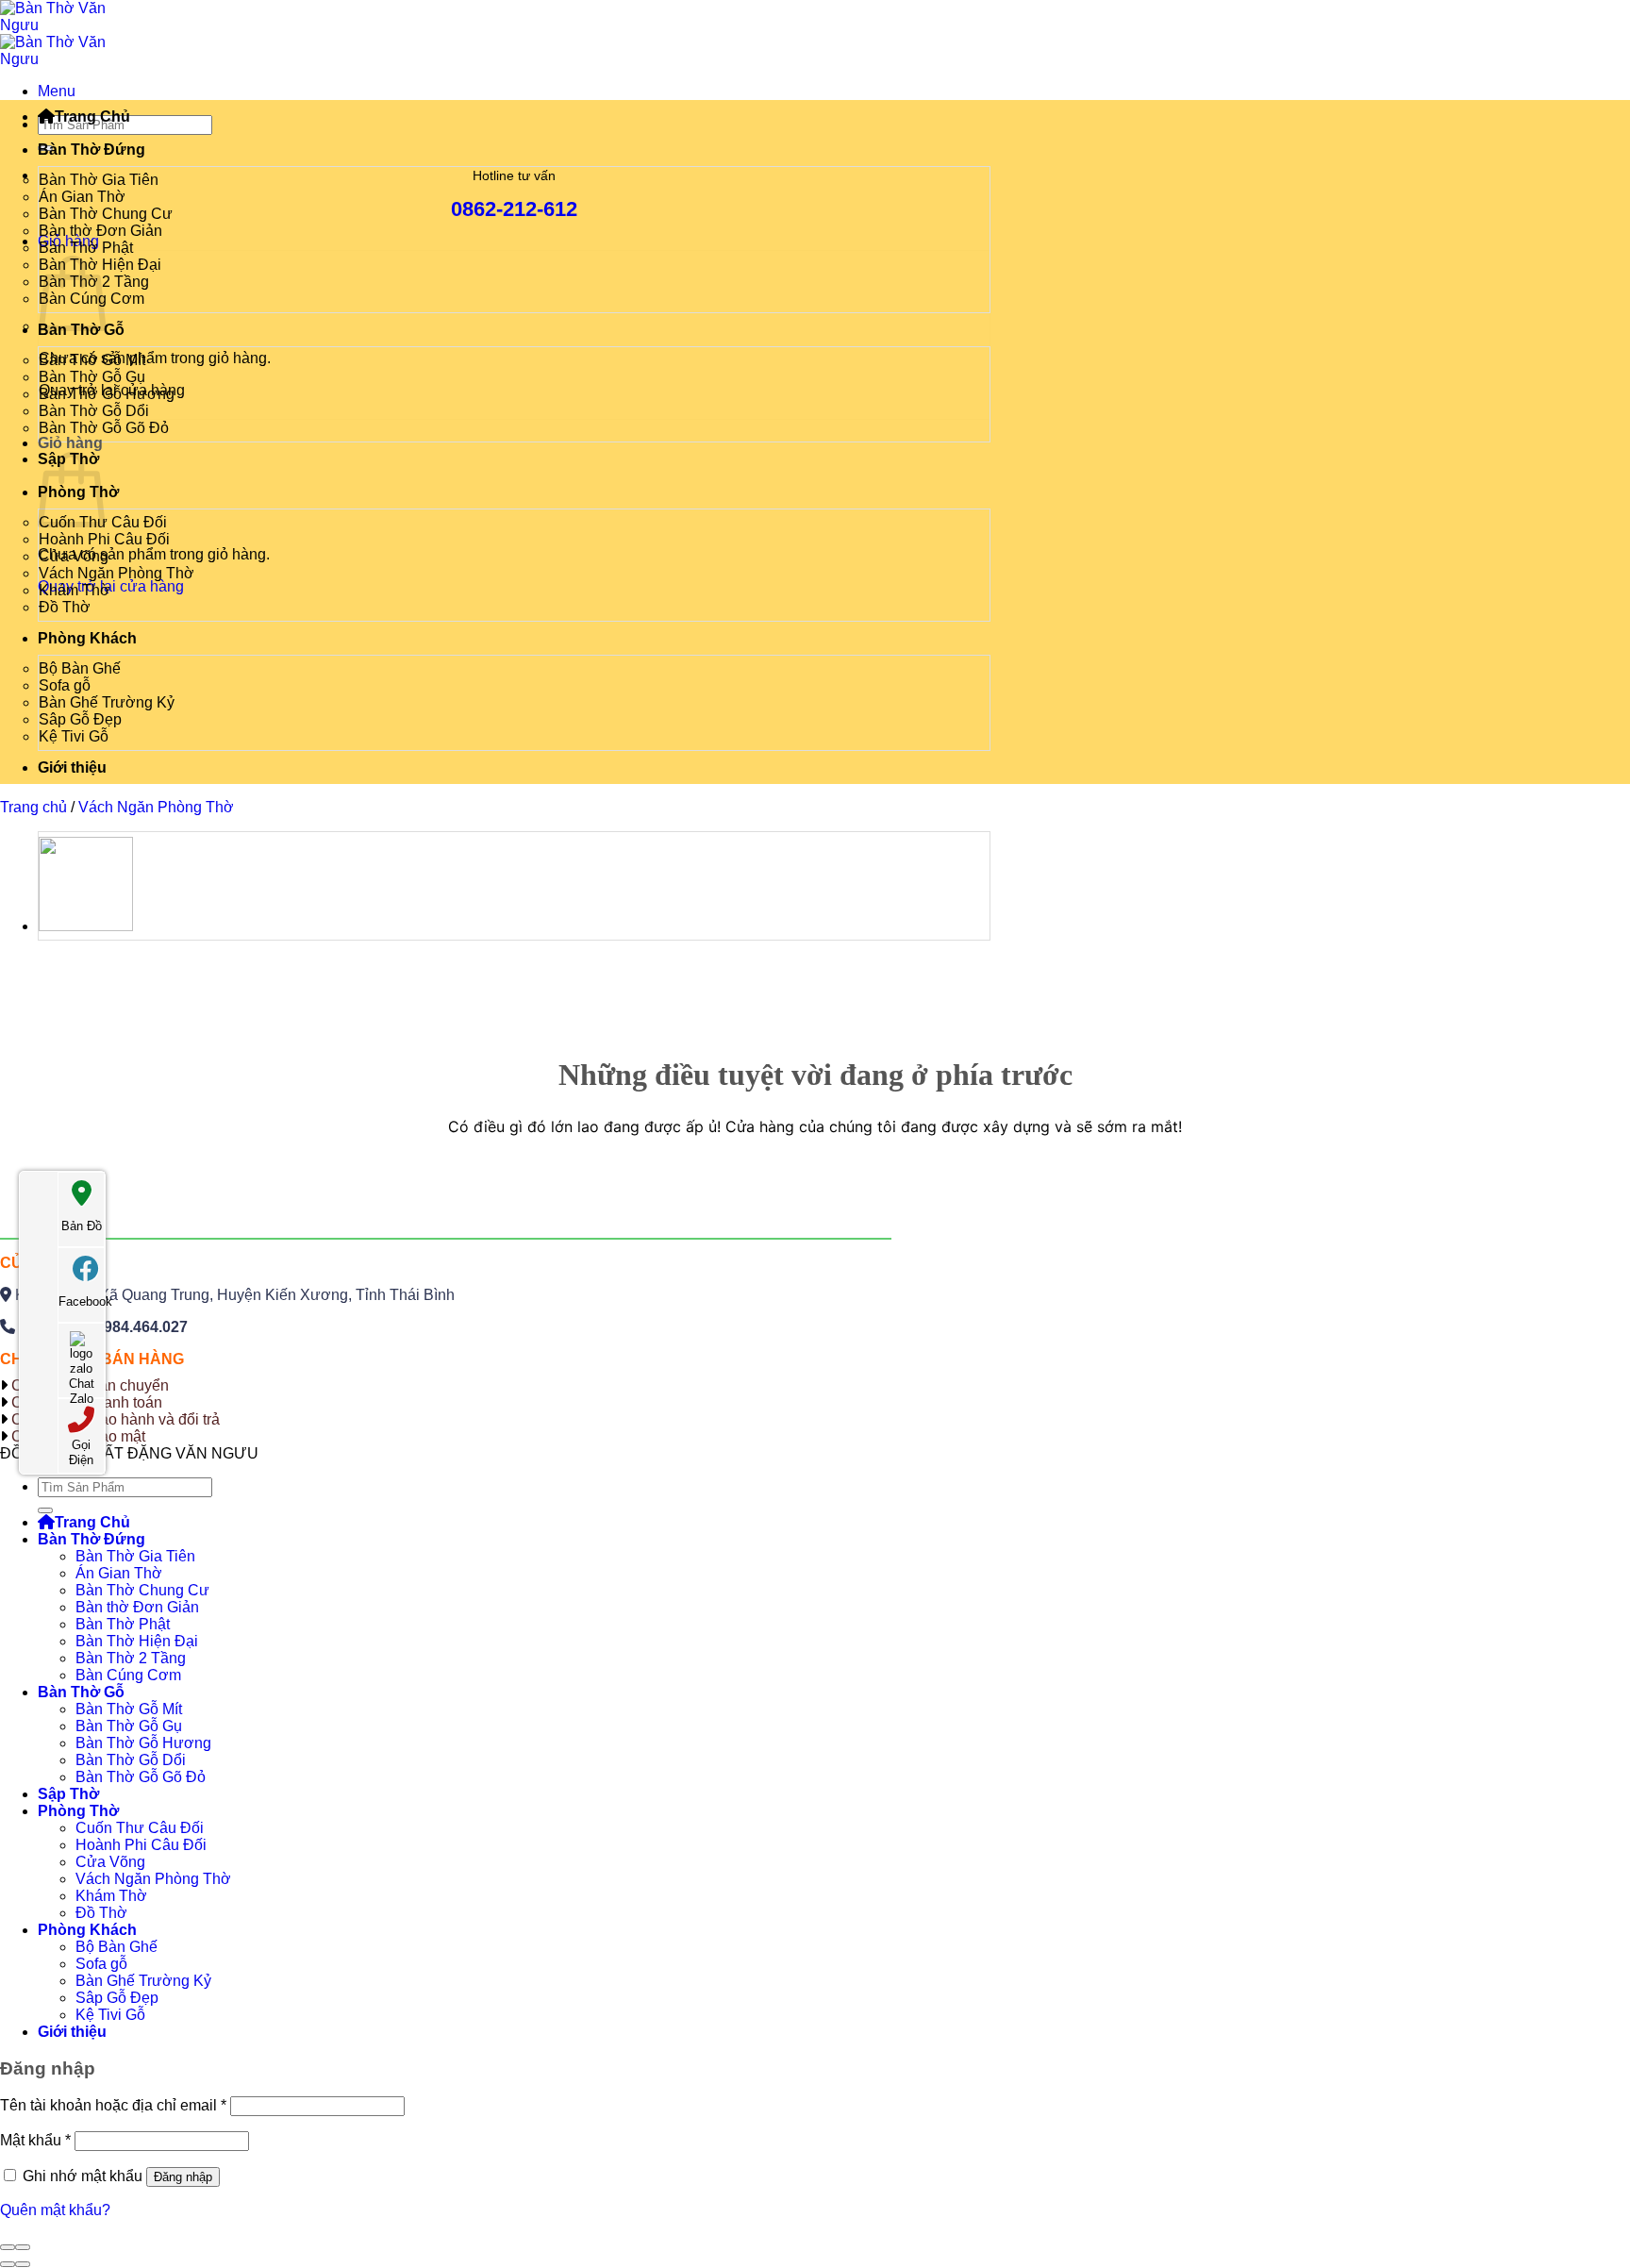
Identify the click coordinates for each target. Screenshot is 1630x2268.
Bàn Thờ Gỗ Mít (92, 360)
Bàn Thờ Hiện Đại (137, 1641)
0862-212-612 (514, 209)
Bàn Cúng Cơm (128, 1675)
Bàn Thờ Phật (86, 248)
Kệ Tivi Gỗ (74, 736)
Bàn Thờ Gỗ (81, 1692)
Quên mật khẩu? (55, 2210)
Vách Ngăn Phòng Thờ (116, 573)
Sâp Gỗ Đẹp (80, 719)
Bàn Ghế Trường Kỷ (107, 702)
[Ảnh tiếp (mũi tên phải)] (23, 2264)
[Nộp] (45, 1510)
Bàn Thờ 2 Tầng (131, 1658)
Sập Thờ (68, 1794)
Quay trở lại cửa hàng (111, 586)
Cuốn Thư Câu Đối (140, 1828)
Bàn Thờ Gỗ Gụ (92, 377)
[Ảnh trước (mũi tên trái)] (8, 2264)
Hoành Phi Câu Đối (104, 539)
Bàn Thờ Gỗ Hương (107, 394)
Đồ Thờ (65, 607)
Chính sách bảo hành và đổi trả (116, 1419)
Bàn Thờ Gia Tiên (99, 180)
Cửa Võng (74, 556)
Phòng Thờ (78, 1811)
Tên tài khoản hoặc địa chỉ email (113, 2105)
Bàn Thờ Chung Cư (106, 214)
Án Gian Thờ (82, 197)
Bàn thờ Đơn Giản (100, 231)
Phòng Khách (87, 638)
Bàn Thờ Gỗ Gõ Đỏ (104, 428)
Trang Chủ (92, 117)
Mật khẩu (35, 2140)
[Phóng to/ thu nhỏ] (23, 2247)
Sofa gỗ (65, 685)
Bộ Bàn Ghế (80, 668)
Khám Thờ (75, 590)
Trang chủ (33, 807)
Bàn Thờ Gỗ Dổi (94, 411)
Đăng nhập (183, 2177)
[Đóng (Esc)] (8, 2247)
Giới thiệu (72, 767)
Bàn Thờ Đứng (91, 150)
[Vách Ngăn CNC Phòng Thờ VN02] (86, 926)
